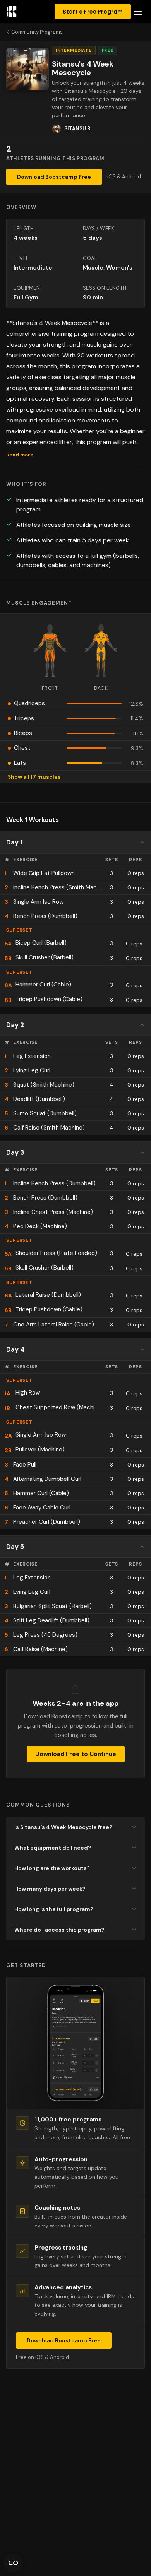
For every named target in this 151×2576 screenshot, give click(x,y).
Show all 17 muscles (34, 777)
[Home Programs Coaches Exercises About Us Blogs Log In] (138, 12)
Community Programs (37, 32)
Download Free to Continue (76, 1754)
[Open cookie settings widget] (13, 2563)
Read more (20, 455)
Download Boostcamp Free (54, 177)
